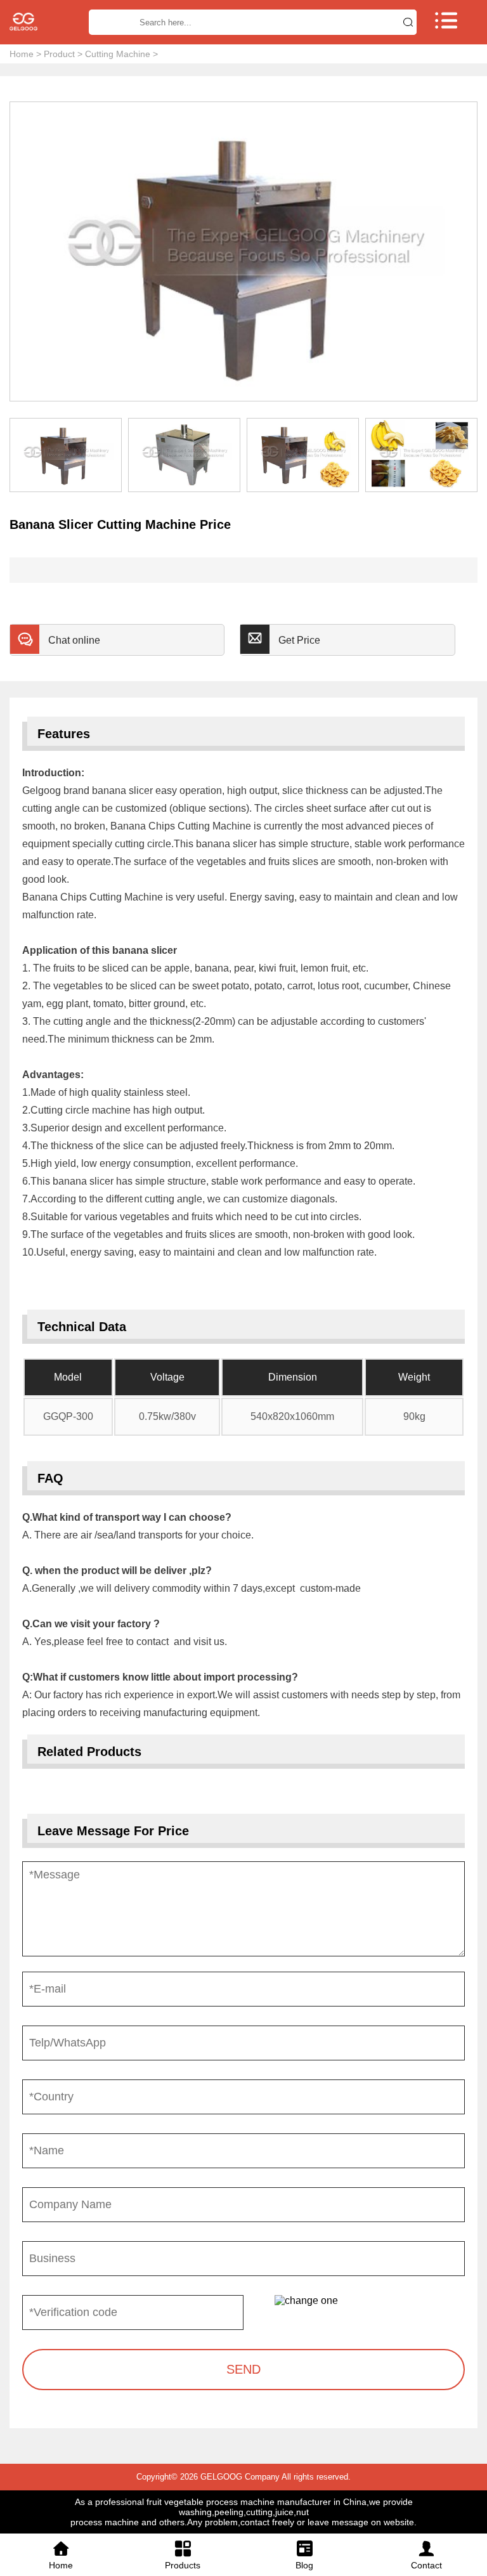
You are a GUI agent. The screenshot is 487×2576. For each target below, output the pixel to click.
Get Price (299, 640)
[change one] (370, 2301)
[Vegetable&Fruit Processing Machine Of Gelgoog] (38, 22)
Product (59, 54)
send (243, 2369)
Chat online (74, 640)
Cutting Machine (118, 54)
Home (22, 54)
